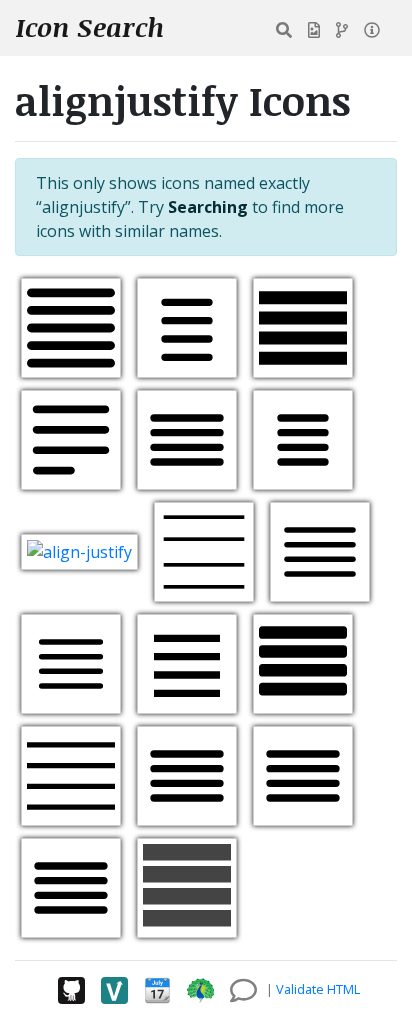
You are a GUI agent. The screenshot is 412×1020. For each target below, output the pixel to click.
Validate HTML (318, 989)
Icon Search (90, 27)
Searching (208, 207)
